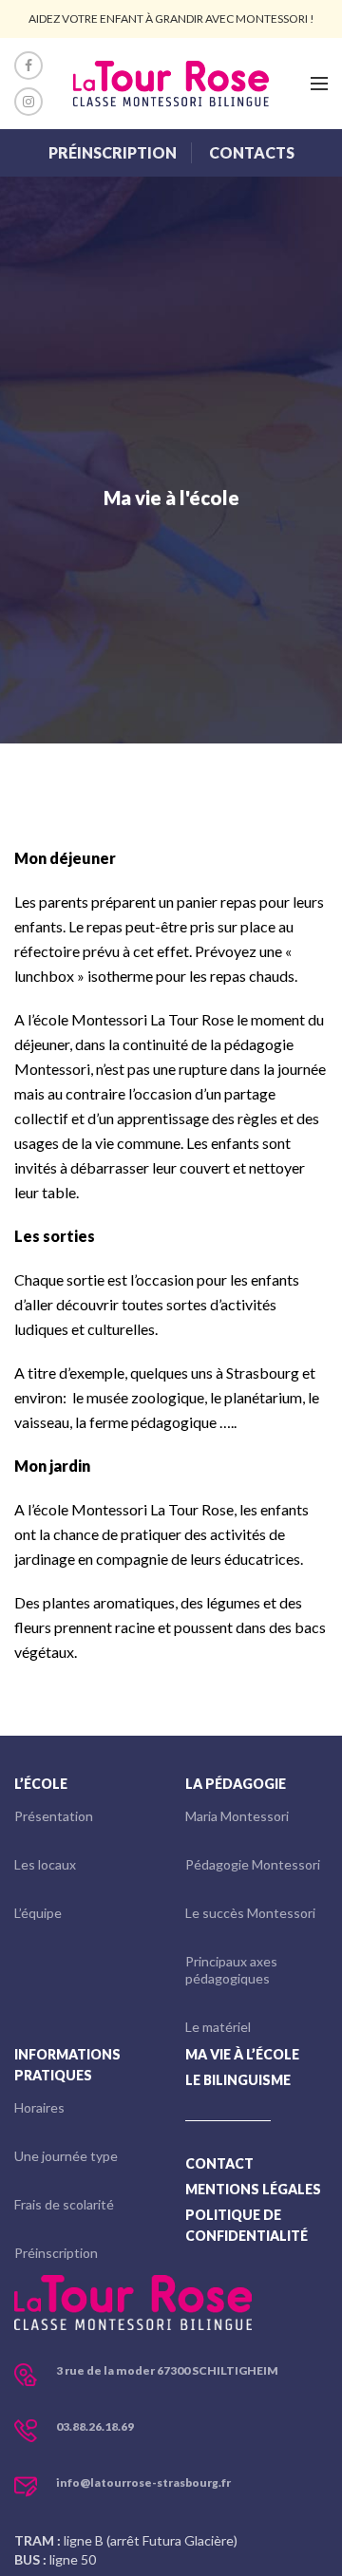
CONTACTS (252, 152)
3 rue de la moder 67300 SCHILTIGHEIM (167, 2370)
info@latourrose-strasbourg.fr (143, 2482)
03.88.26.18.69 (95, 2426)
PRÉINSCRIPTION (113, 152)
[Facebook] (28, 66)
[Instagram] (28, 102)
